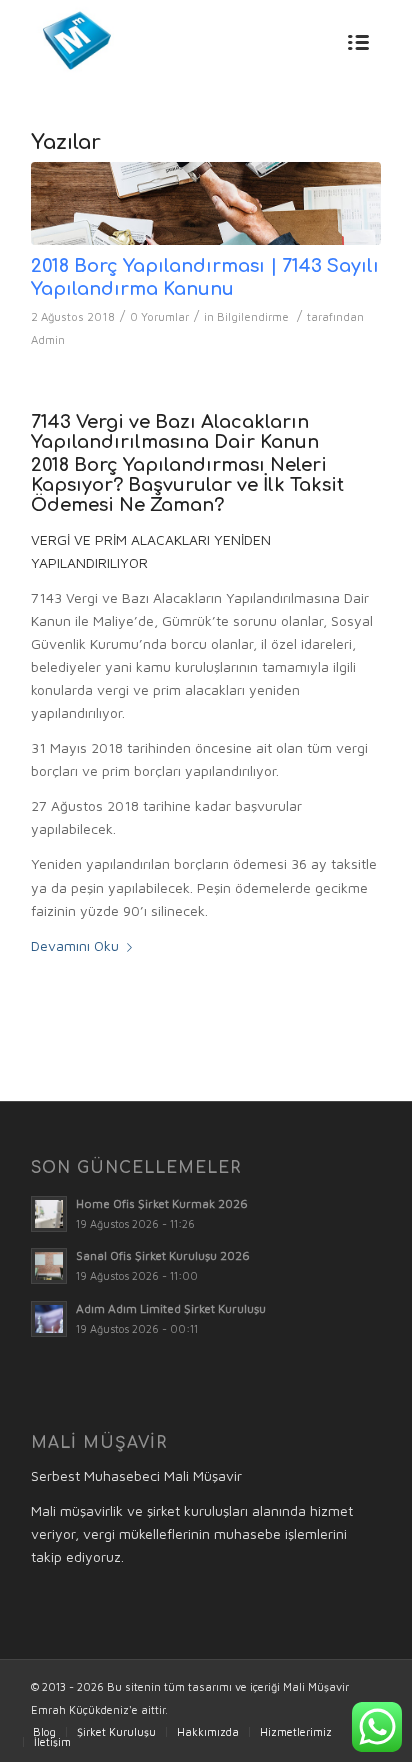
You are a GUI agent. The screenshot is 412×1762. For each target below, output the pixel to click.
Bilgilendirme (253, 316)
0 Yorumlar (159, 316)
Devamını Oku (75, 945)
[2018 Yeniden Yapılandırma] (206, 203)
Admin (48, 339)
